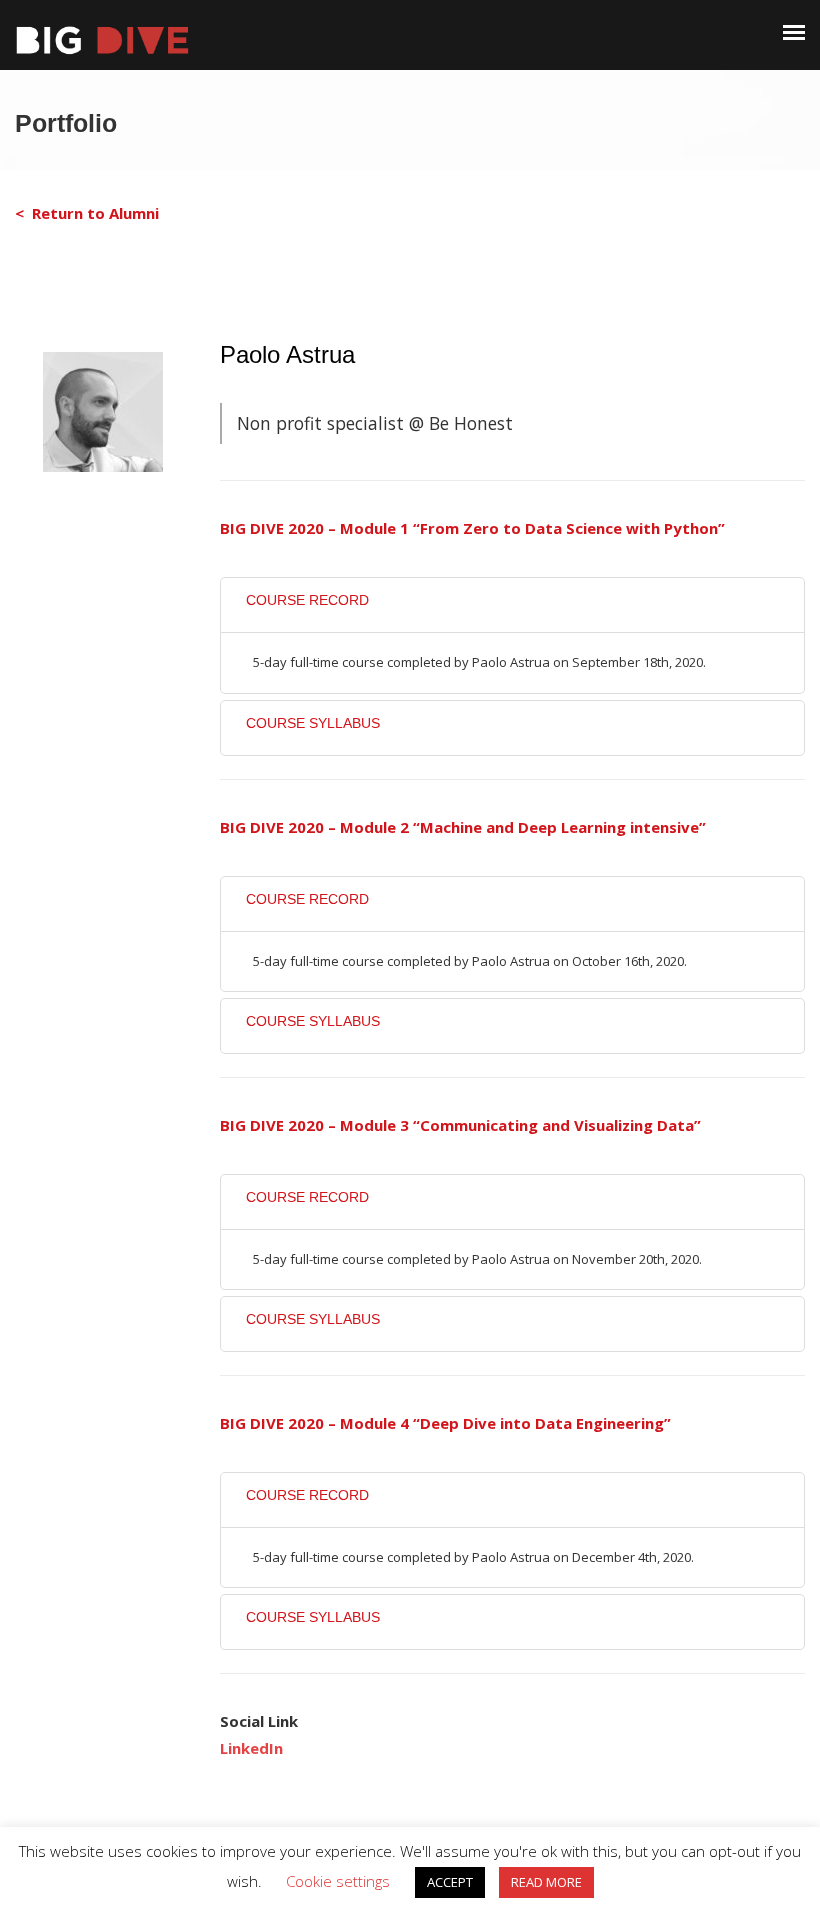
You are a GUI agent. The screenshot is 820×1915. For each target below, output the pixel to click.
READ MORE (546, 1882)
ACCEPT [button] (450, 1882)
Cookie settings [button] (338, 1881)
